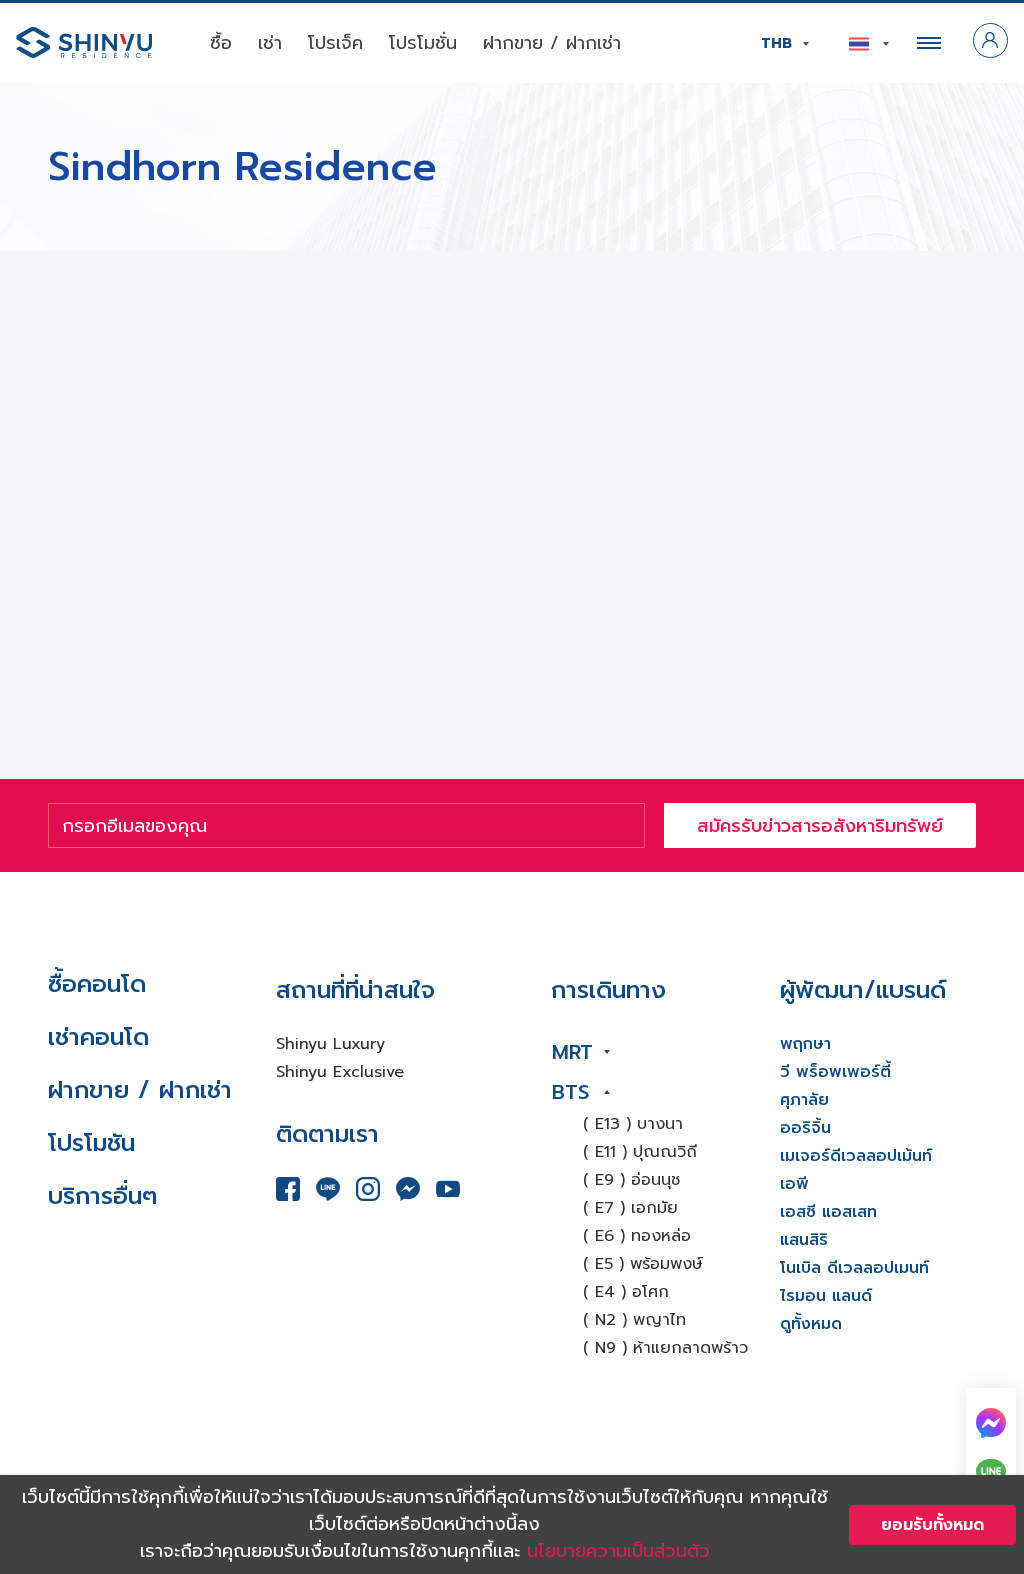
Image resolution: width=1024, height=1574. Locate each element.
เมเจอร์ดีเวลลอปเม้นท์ (856, 1156)
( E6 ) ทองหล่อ (637, 1236)
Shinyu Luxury (330, 1044)
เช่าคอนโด (98, 1037)
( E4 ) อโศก (626, 1292)
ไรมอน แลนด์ (826, 1296)
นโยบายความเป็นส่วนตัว (618, 1551)
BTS (570, 1092)
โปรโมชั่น (423, 43)
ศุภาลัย (804, 1100)
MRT (572, 1052)
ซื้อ (221, 43)
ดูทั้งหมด (811, 1324)
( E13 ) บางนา (633, 1124)
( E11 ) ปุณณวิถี (640, 1152)
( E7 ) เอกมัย (630, 1208)
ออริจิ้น (805, 1128)
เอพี (794, 1184)
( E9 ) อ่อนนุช (631, 1180)
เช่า (270, 43)
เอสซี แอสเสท (828, 1212)
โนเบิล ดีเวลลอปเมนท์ (854, 1268)
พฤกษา (805, 1044)
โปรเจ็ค (335, 43)
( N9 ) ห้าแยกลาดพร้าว (665, 1348)
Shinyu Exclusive (340, 1072)
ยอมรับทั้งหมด (932, 1525)
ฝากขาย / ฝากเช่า (552, 43)
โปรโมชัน (91, 1143)
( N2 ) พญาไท (634, 1320)
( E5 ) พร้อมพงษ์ (643, 1264)
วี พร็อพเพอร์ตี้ (835, 1072)
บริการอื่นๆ (102, 1196)
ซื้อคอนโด (97, 984)
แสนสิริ (804, 1240)
